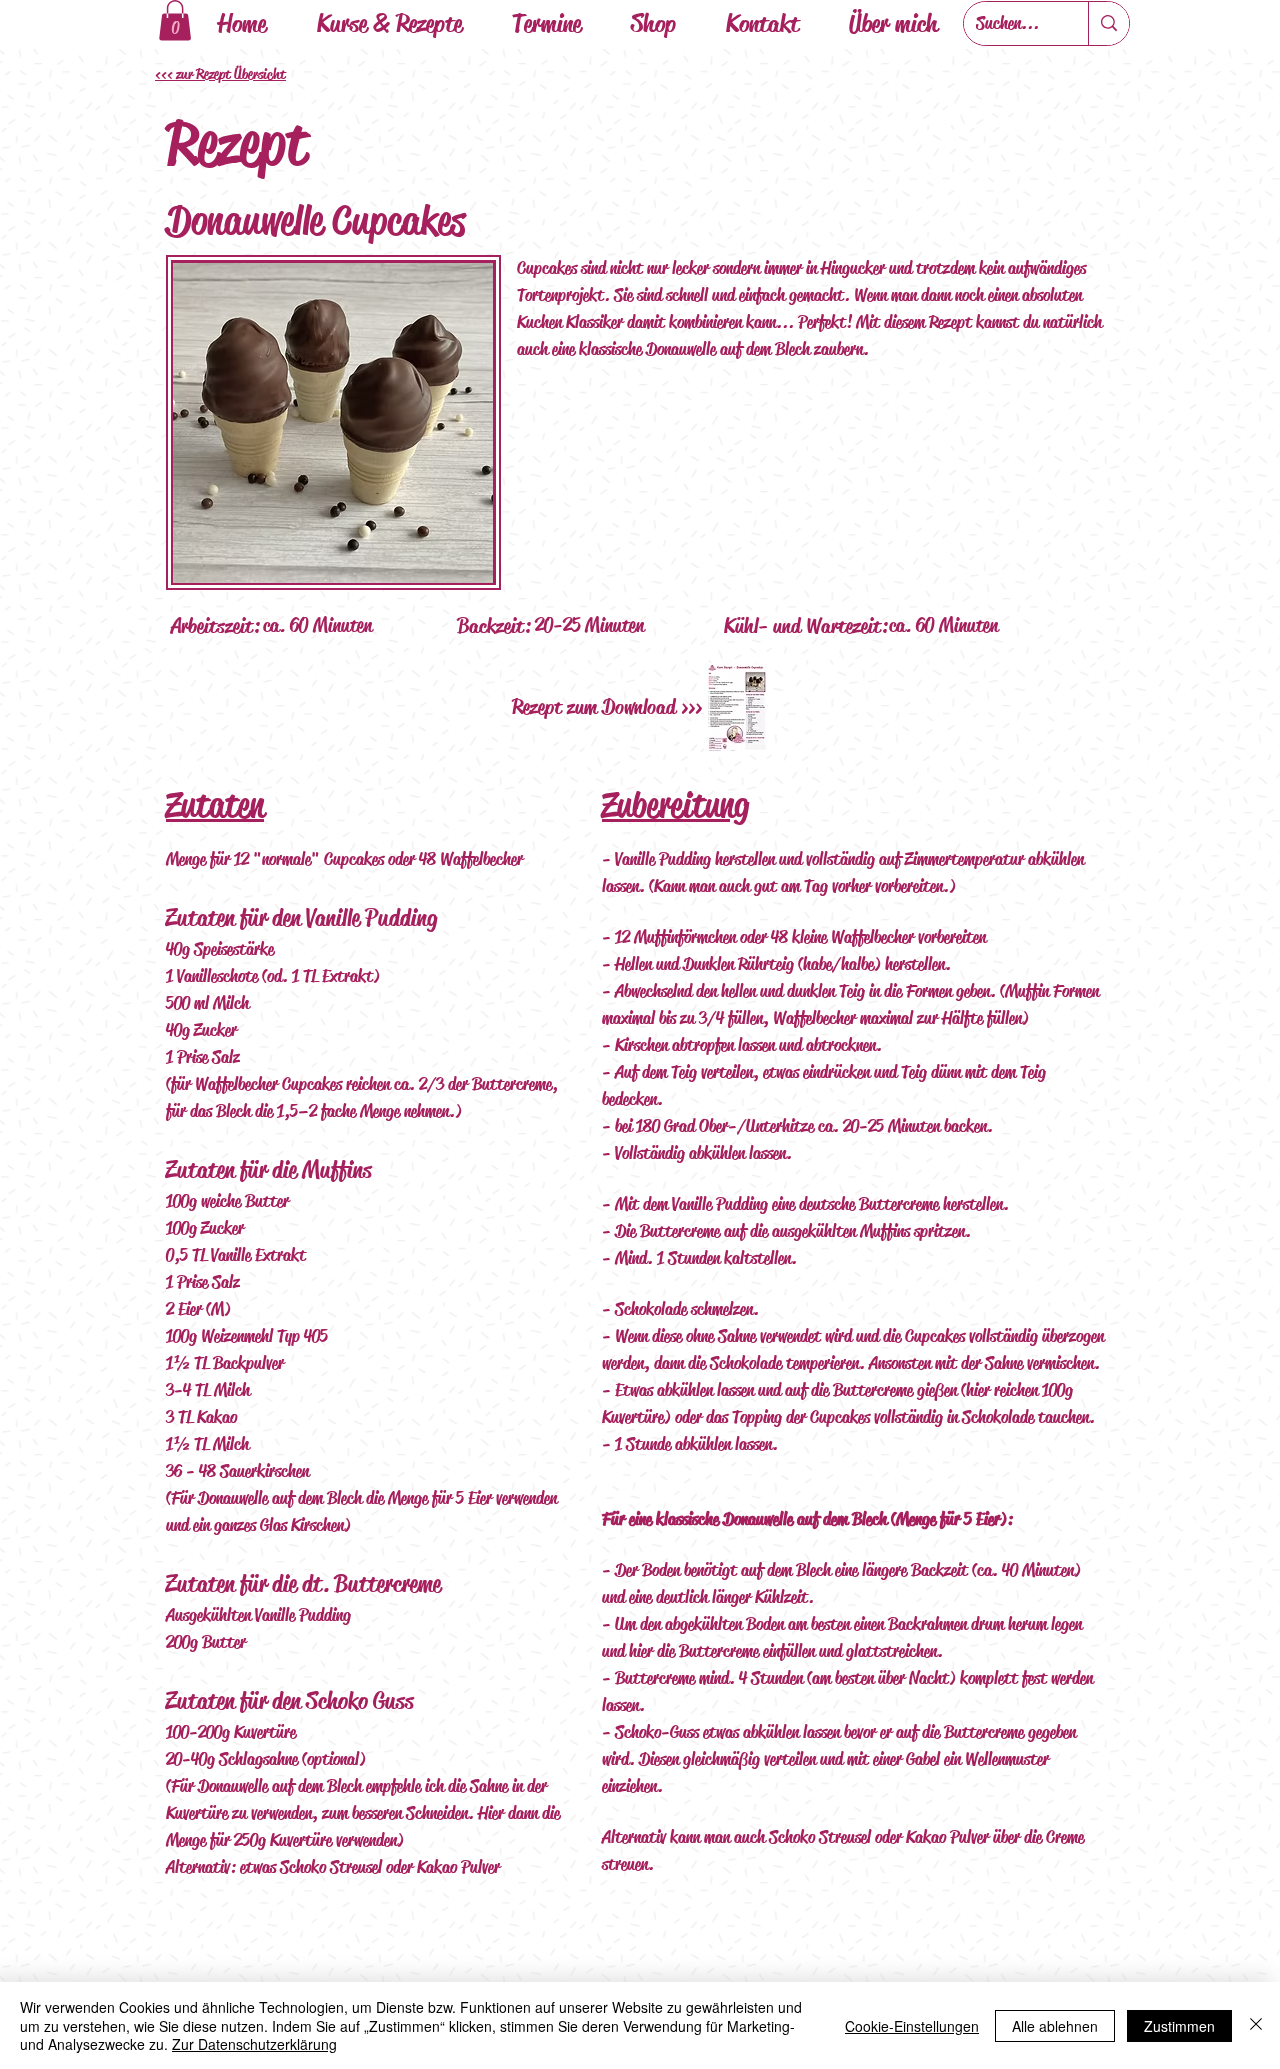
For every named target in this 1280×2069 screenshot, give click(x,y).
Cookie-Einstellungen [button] (912, 2026)
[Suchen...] (1108, 23)
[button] (175, 20)
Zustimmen (1179, 2026)
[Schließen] (1256, 2025)
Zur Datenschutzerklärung (254, 2044)
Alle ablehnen (1055, 2026)
